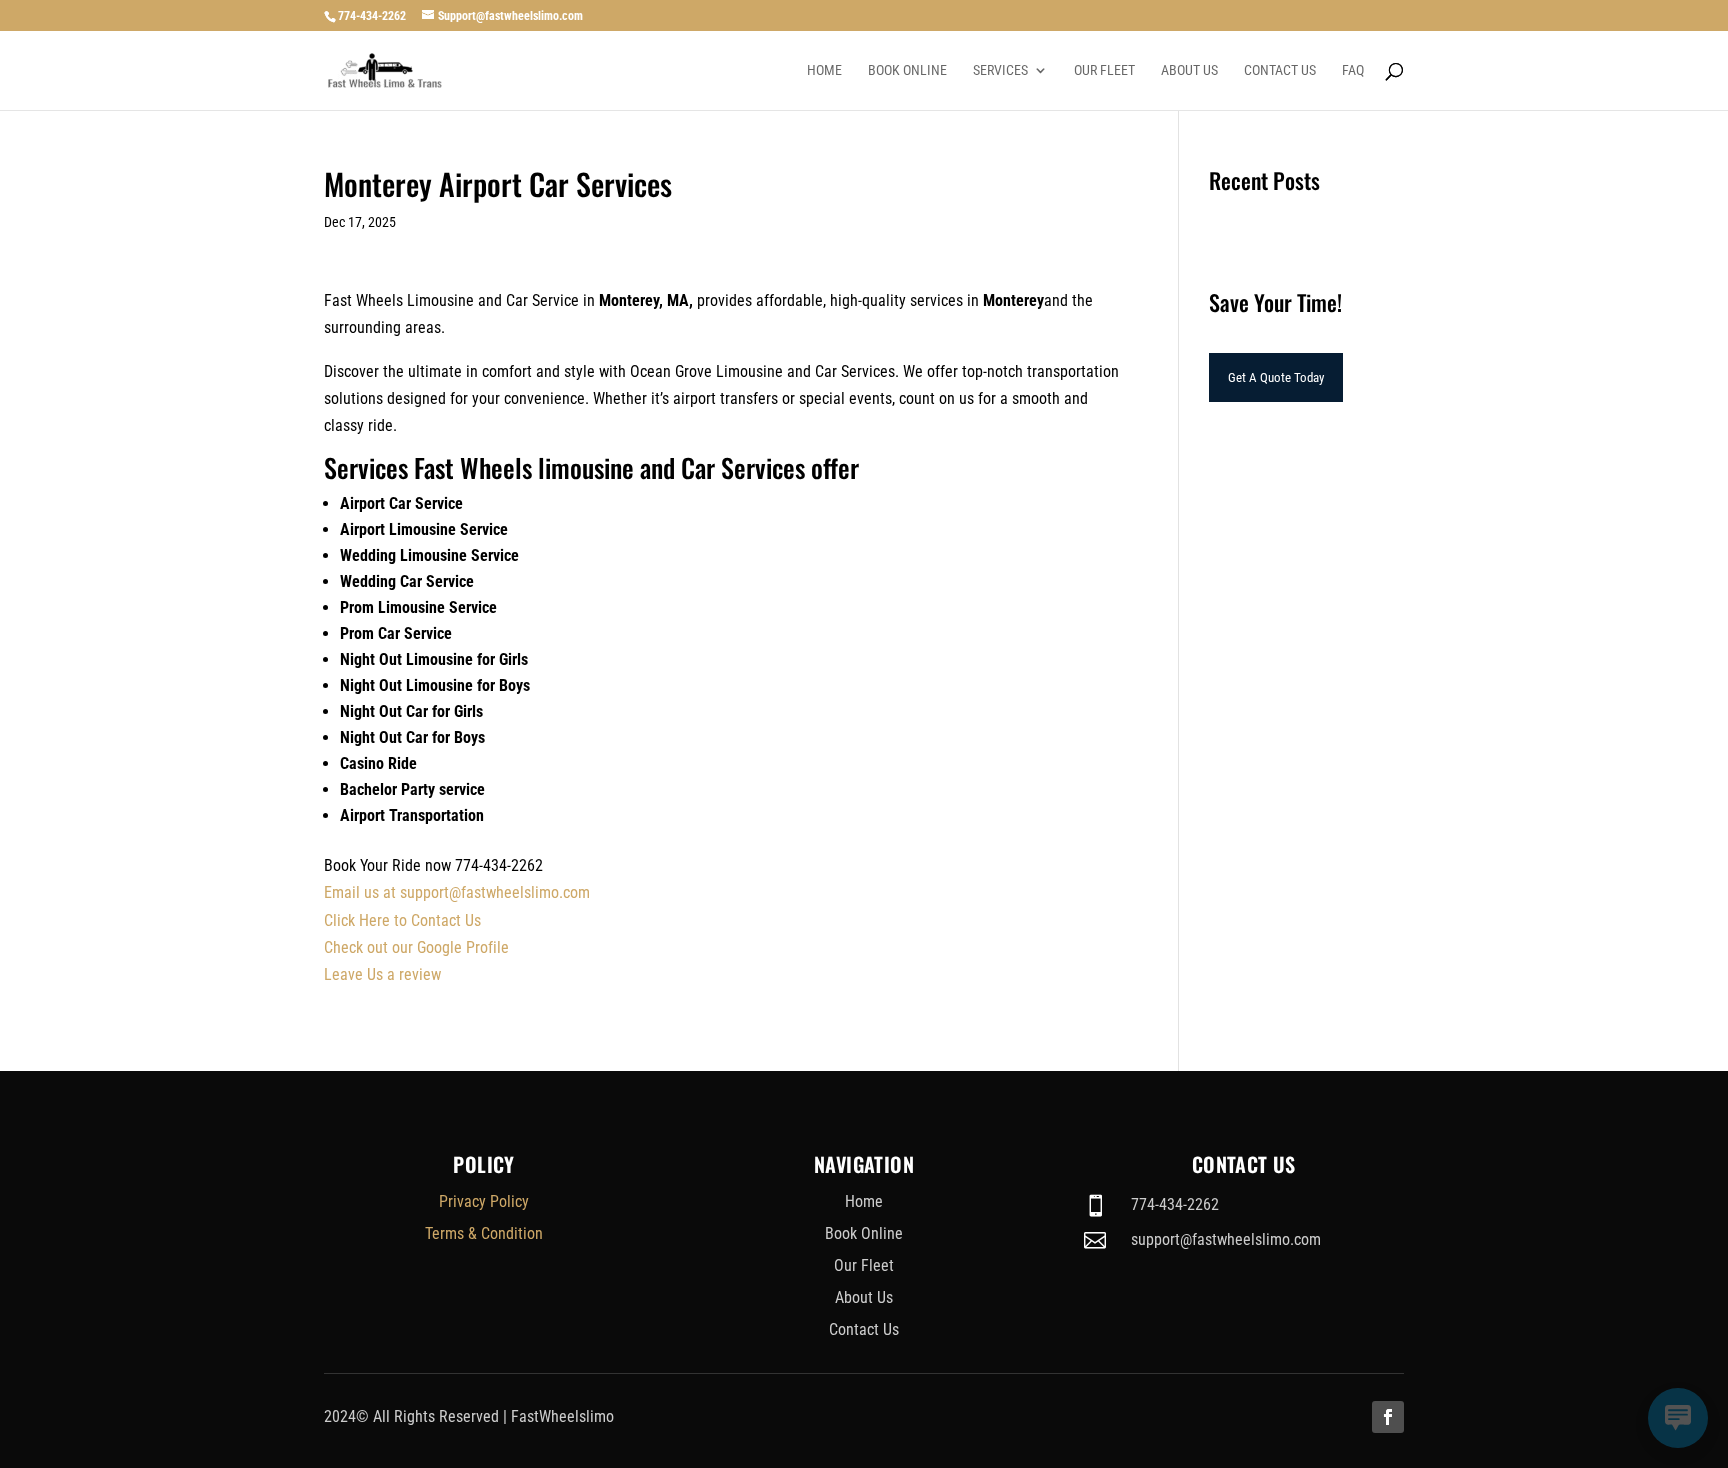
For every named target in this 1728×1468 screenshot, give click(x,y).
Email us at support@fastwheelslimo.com (457, 892)
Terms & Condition (484, 1233)
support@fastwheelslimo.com (1226, 1239)
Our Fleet (1104, 70)
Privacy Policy (484, 1201)
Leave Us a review (382, 974)
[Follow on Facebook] (1388, 1417)
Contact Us (1280, 70)
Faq (1353, 70)
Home (824, 70)
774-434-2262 (372, 16)
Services (1000, 70)
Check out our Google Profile (416, 947)
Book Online (907, 70)
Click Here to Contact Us (402, 920)
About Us (1189, 70)
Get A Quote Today (1276, 377)
